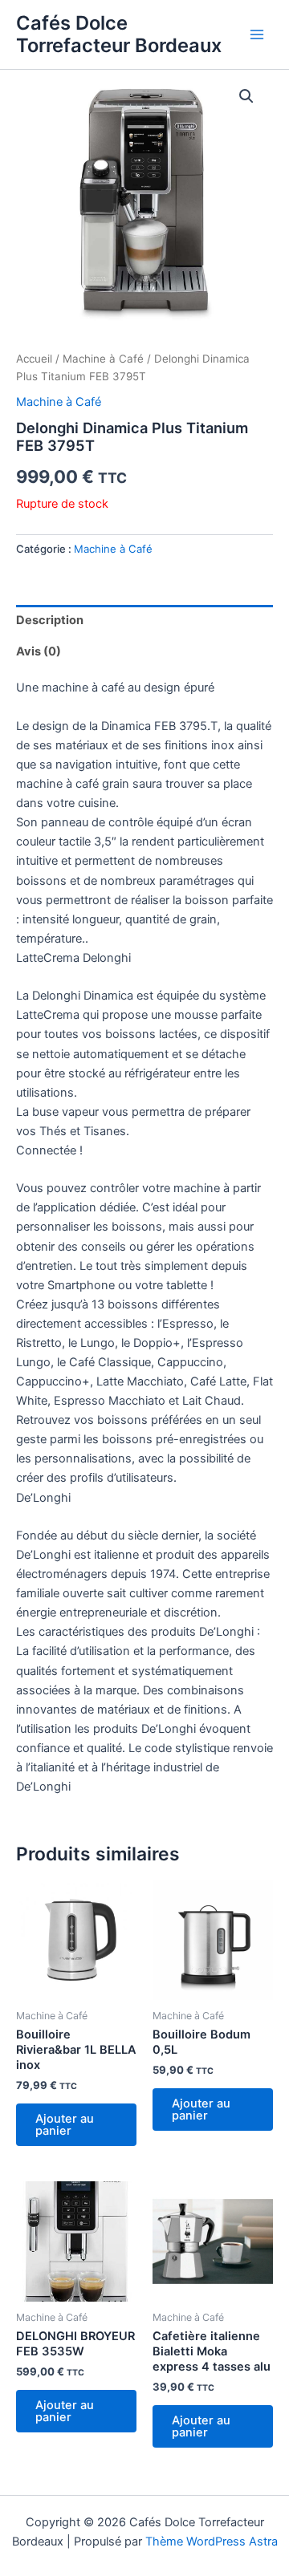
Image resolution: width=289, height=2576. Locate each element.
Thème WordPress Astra (212, 2542)
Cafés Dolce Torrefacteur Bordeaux (119, 34)
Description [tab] (50, 620)
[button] (246, 96)
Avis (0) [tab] (39, 651)
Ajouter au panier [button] (65, 2125)
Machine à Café (103, 359)
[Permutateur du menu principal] (257, 34)
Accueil (34, 359)
